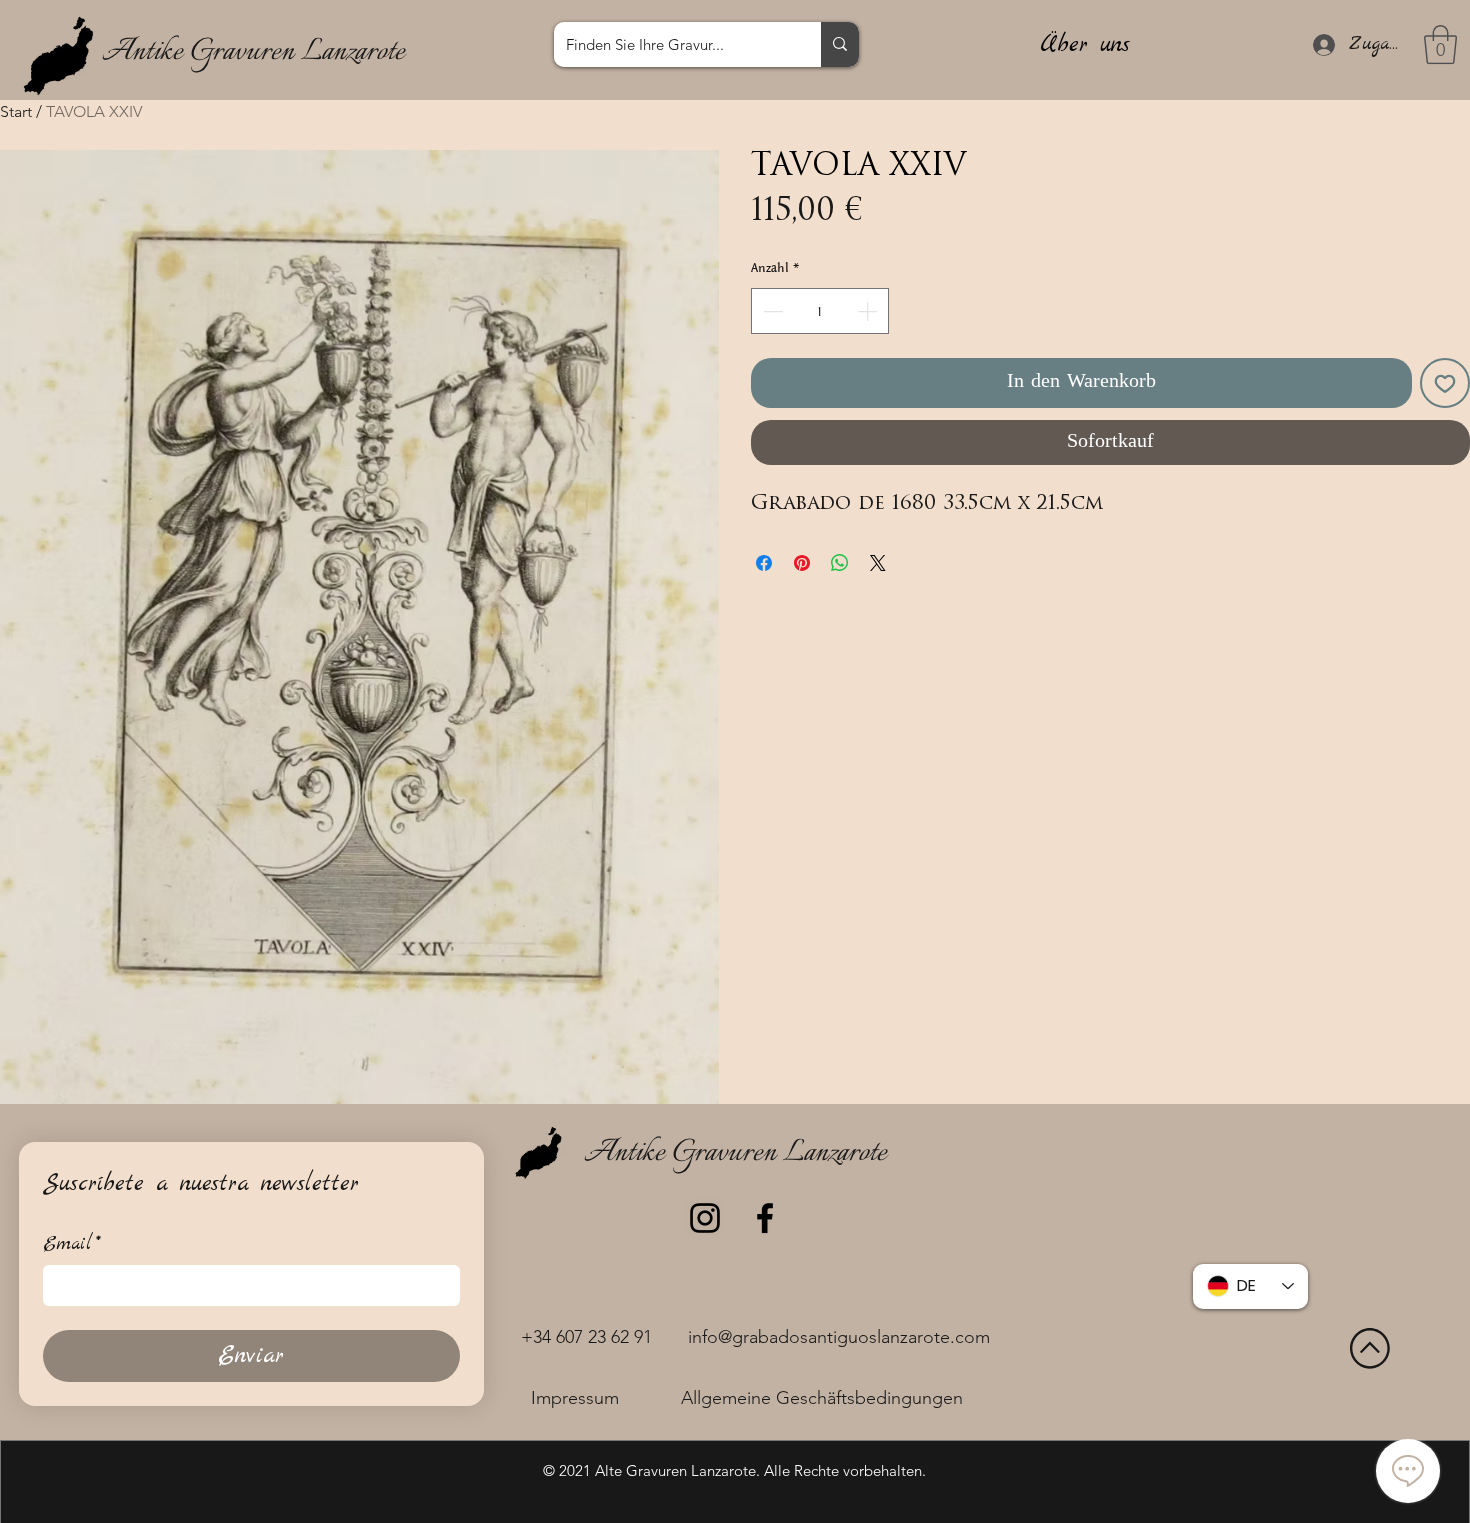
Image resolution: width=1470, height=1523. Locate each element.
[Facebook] (765, 1218)
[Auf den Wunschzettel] (1445, 383)
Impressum (575, 1398)
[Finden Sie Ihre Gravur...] (840, 44)
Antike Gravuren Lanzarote (253, 52)
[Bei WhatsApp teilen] (840, 563)
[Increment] (869, 311)
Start (16, 111)
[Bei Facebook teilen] (764, 563)
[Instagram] (705, 1218)
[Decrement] (771, 311)
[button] (1440, 44)
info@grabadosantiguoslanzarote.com (839, 1337)
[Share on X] (878, 563)
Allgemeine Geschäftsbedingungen (822, 1398)
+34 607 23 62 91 (586, 1337)
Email (72, 1244)
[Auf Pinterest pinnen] (802, 563)
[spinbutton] (820, 311)
